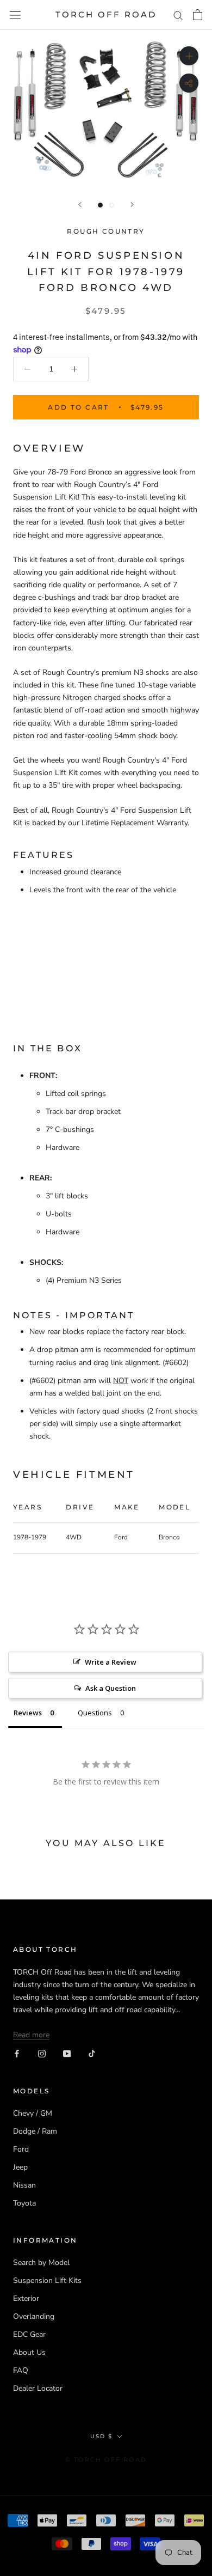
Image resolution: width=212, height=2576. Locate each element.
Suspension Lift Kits (47, 2280)
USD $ (101, 2436)
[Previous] (80, 205)
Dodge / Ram (35, 2131)
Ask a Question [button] (111, 1688)
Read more (31, 2035)
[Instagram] (42, 2053)
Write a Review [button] (111, 1662)
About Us (29, 2352)
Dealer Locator (38, 2388)
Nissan (24, 2185)
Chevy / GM (33, 2113)
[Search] (178, 15)
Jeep (20, 2167)
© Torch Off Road (106, 2459)
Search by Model (41, 2263)
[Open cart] (198, 15)
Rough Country (106, 231)
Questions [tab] (95, 1713)
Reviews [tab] (28, 1713)
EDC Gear (29, 2334)
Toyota (24, 2203)
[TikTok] (92, 2053)
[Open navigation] (15, 15)
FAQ (21, 2370)
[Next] (132, 205)
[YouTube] (67, 2053)
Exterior (26, 2298)
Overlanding (34, 2316)
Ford (21, 2149)
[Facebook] (17, 2053)
